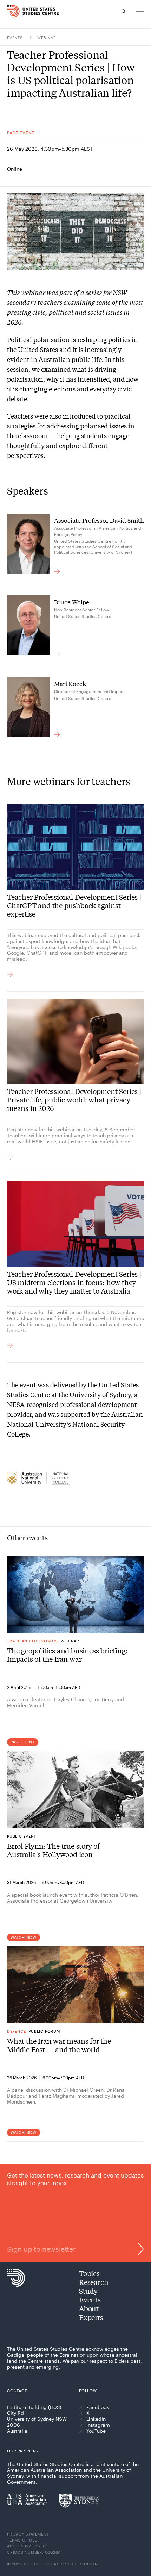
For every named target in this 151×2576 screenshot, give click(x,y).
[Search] (124, 11)
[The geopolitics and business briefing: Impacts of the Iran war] (75, 1594)
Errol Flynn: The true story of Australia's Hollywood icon (53, 1850)
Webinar (47, 37)
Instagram (98, 2425)
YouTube (96, 2431)
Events (15, 37)
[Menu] (140, 11)
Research (94, 2282)
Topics (89, 2273)
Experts (91, 2317)
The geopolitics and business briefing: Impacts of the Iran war (67, 1655)
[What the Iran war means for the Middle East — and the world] (75, 1985)
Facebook (98, 2407)
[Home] (11, 11)
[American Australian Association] (27, 2499)
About (89, 2308)
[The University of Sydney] (79, 2501)
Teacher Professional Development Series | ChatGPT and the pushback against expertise (74, 905)
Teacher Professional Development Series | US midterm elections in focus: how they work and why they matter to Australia (74, 1282)
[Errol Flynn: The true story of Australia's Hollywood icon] (75, 1790)
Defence (16, 2031)
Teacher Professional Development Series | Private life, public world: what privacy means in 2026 (74, 1100)
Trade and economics (32, 1641)
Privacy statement (28, 2534)
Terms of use (22, 2540)
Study (88, 2291)
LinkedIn (96, 2419)
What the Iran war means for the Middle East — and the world (59, 2045)
